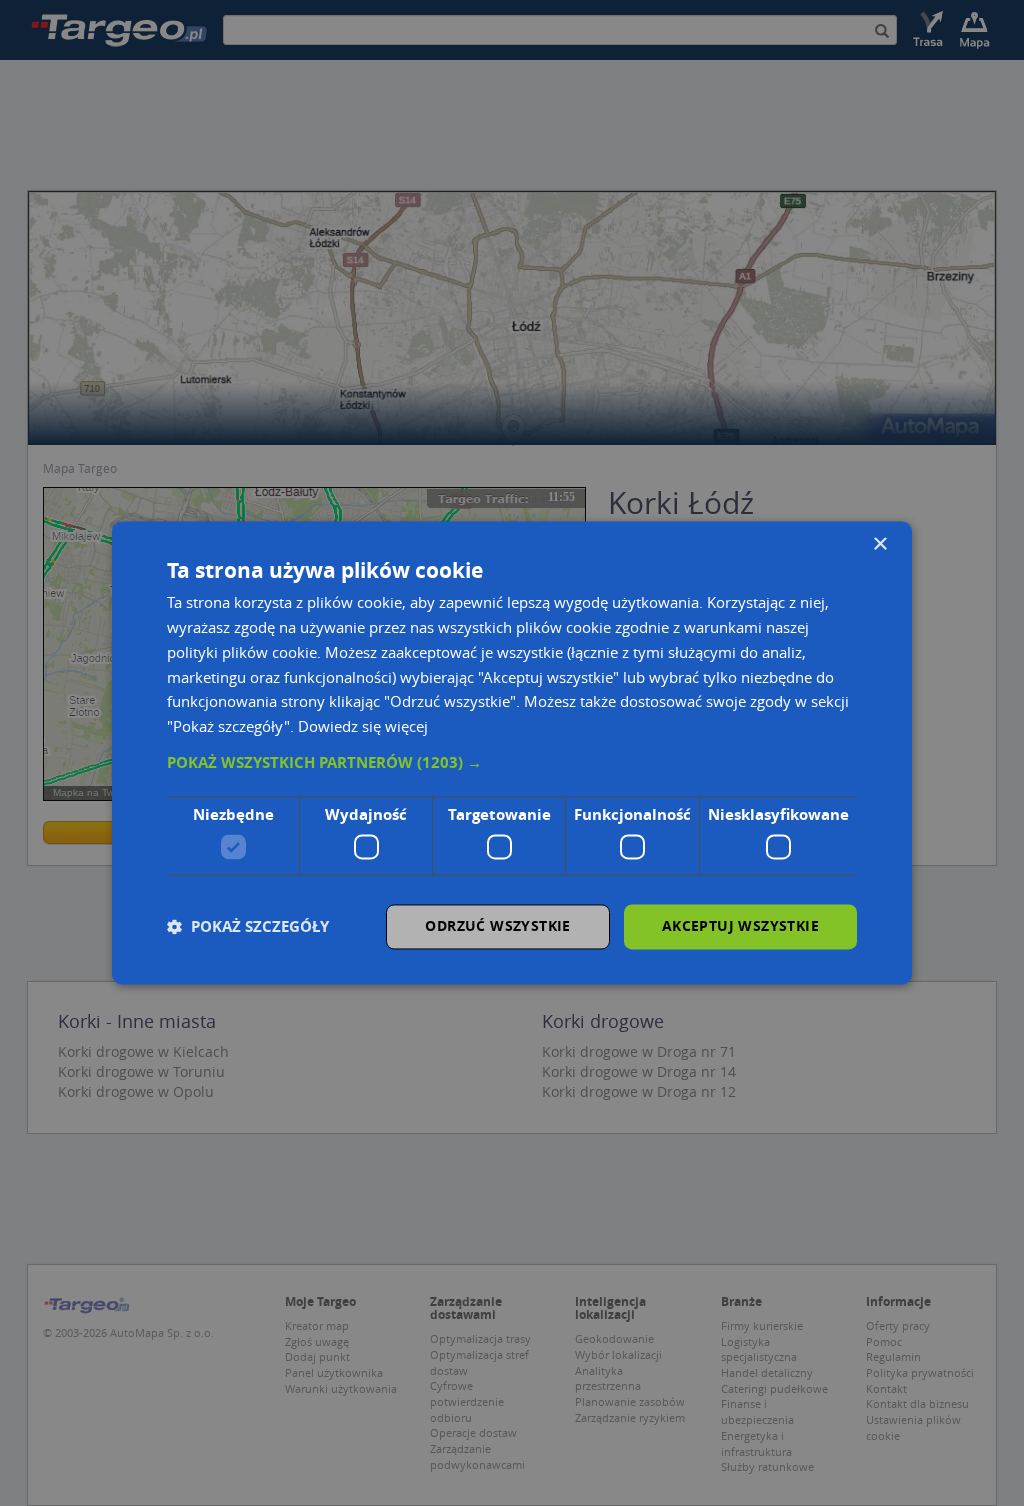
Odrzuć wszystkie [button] (497, 926)
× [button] (879, 544)
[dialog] (512, 752)
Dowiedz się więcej (363, 727)
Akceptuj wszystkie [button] (740, 926)
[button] (512, 763)
